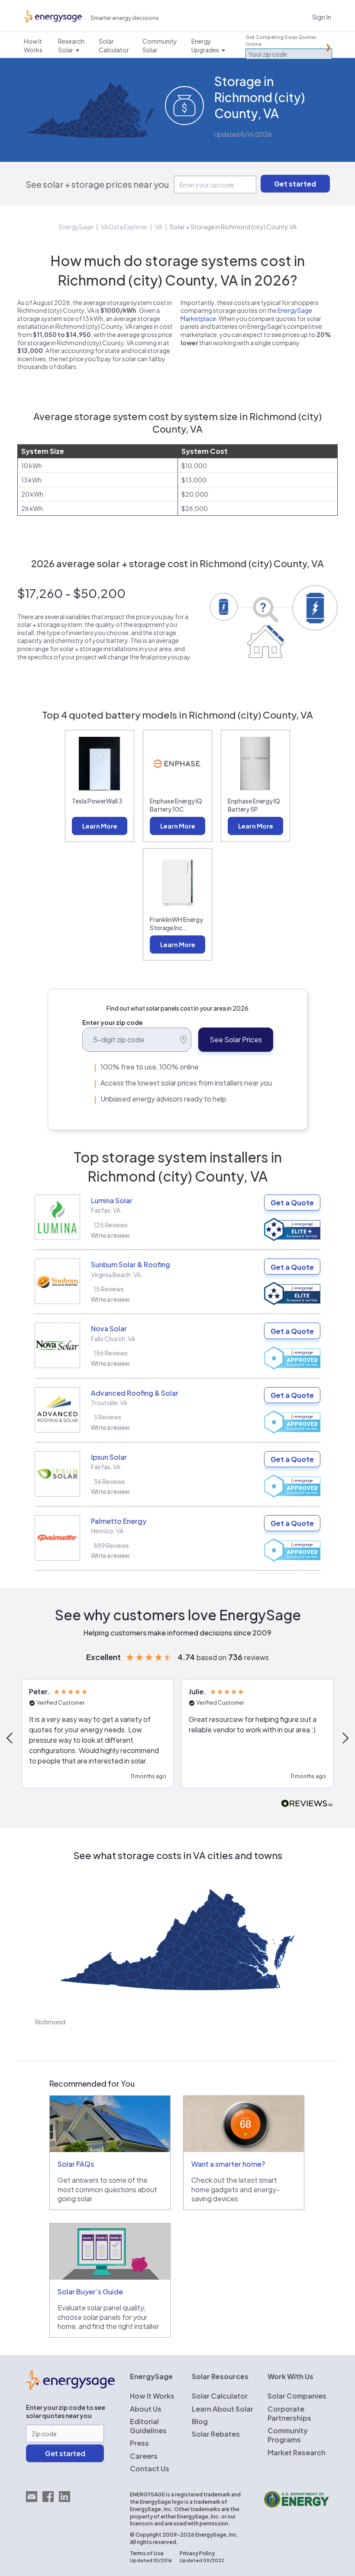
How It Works (152, 2396)
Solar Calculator (220, 2396)
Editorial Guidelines (148, 2426)
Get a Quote (292, 1203)
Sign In (322, 17)
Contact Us (150, 2468)
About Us (146, 2409)
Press (139, 2443)
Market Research (297, 2452)
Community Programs (288, 2435)
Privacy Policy (197, 2553)
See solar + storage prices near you (97, 184)
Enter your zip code (113, 1022)
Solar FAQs (76, 2164)
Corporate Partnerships (289, 2413)
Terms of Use (147, 2553)
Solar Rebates (216, 2434)
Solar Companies (297, 2396)
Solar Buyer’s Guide (90, 2292)
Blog (200, 2421)
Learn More (100, 826)
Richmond (50, 2022)
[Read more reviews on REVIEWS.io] (307, 1804)
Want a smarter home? (228, 2164)
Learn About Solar (223, 2409)
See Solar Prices (236, 1039)
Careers (144, 2456)
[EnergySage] (70, 2387)
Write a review (110, 1235)
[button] (98, 1734)
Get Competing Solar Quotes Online (281, 40)
